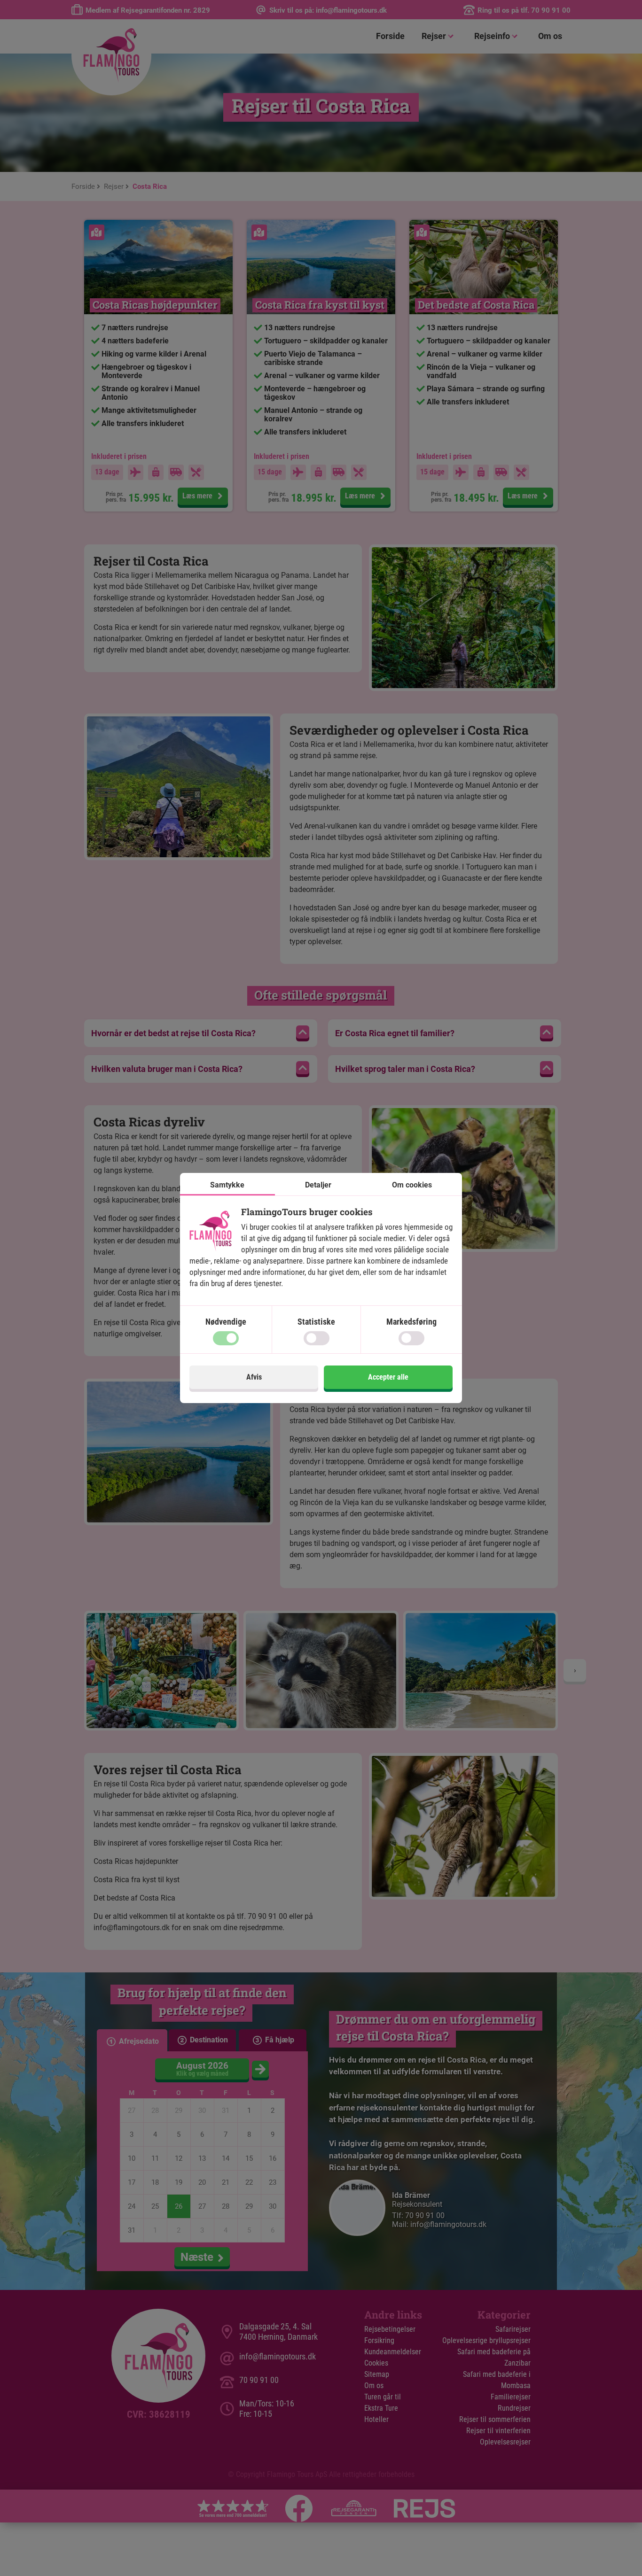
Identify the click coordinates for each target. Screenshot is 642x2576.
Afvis (254, 1377)
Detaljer (318, 1185)
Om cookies (412, 1185)
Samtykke (227, 1185)
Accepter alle (388, 1377)
